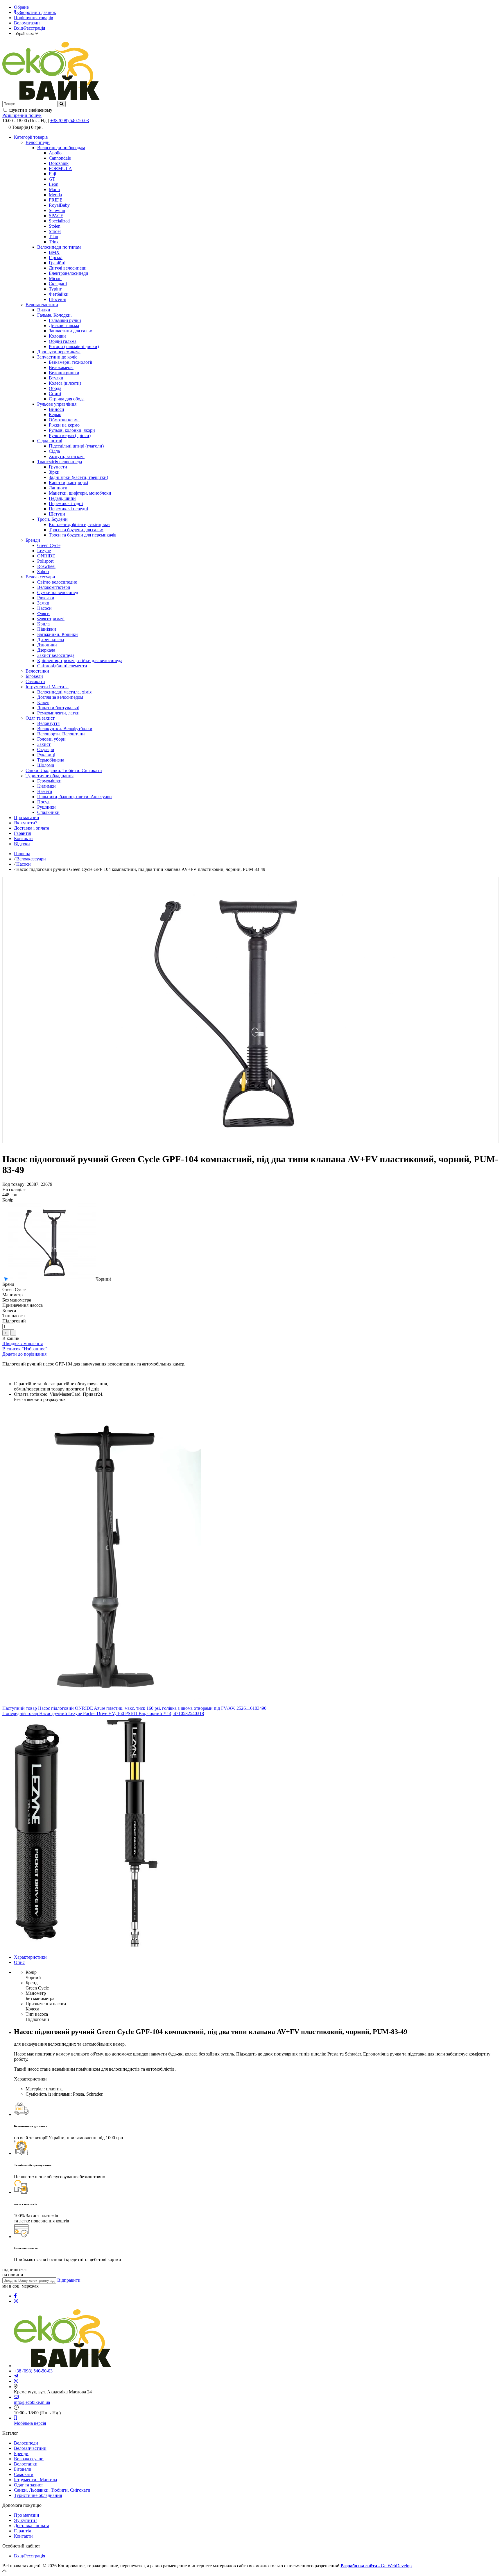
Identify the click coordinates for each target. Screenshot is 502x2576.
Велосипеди (38, 142)
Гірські (56, 257)
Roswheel (46, 566)
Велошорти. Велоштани (61, 734)
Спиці (55, 394)
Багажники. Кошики (58, 634)
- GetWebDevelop (376, 2566)
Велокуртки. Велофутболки (65, 729)
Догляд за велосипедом (60, 697)
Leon (54, 184)
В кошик (11, 1338)
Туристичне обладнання (50, 776)
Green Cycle (49, 545)
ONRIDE (46, 556)
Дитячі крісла (51, 640)
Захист (44, 744)
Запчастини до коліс (57, 357)
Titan (53, 237)
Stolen (55, 226)
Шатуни (57, 514)
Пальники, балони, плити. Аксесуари (75, 797)
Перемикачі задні (66, 503)
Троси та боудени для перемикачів (83, 535)
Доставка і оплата (32, 828)
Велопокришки (64, 373)
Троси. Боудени (52, 519)
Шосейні (58, 299)
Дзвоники (47, 645)
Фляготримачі (51, 619)
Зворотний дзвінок (37, 12)
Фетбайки (59, 294)
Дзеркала (46, 650)
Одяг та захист (40, 718)
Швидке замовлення (23, 1344)
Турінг (55, 289)
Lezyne (44, 551)
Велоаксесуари (40, 577)
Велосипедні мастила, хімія (64, 692)
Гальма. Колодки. (54, 315)
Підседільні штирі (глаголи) (76, 446)
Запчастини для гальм (71, 331)
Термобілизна (51, 760)
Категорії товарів (31, 137)
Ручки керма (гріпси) (70, 435)
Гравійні (57, 263)
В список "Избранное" (25, 1349)
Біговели (34, 676)
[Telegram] (16, 2376)
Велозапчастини (42, 305)
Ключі (43, 702)
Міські (55, 278)
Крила (43, 624)
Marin (54, 189)
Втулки (56, 378)
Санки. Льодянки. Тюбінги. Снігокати (64, 770)
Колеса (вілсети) (65, 383)
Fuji (52, 174)
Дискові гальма (64, 326)
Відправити (69, 2280)
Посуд (43, 802)
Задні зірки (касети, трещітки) (78, 477)
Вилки (44, 310)
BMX (54, 252)
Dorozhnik (59, 163)
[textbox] (29, 104)
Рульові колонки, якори (72, 430)
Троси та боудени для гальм (76, 530)
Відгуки (22, 844)
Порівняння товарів (34, 18)
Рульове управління (57, 404)
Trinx (54, 242)
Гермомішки (49, 781)
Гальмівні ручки (65, 320)
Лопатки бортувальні (58, 708)
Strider (55, 231)
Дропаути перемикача (59, 352)
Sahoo (43, 572)
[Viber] (16, 2381)
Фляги (43, 613)
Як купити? (26, 823)
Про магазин (27, 818)
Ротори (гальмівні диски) (74, 346)
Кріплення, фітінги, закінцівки (79, 524)
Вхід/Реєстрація (29, 28)
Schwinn (57, 210)
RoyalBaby (59, 205)
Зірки (54, 472)
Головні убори (51, 739)
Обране (21, 7)
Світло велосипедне (57, 582)
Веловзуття (48, 723)
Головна (22, 854)
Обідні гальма (63, 341)
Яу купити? (26, 2520)
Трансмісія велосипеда (60, 462)
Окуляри (46, 749)
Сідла (54, 451)
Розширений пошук (22, 115)
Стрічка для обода (67, 399)
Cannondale (60, 158)
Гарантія (22, 833)
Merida (55, 195)
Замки (43, 603)
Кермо (55, 415)
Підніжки (47, 629)
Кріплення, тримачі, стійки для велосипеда (80, 661)
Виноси (57, 409)
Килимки (46, 786)
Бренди (33, 540)
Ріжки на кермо (64, 425)
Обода (55, 388)
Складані (58, 284)
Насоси (44, 608)
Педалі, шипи (62, 498)
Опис (19, 1962)
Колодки (57, 336)
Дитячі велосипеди (68, 268)
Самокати (35, 681)
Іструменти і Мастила (47, 687)
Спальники (48, 812)
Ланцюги (58, 488)
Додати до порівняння (24, 1354)
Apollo (55, 153)
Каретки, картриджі (68, 483)
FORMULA (60, 169)
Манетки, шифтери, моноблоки (80, 493)
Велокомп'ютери (54, 587)
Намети (45, 791)
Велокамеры (61, 367)
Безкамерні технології (70, 362)
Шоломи (46, 765)
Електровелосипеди (69, 273)
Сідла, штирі (50, 441)
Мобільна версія (30, 2423)
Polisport (45, 561)
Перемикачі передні (68, 509)
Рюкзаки (46, 598)
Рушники (46, 807)
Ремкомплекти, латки (58, 713)
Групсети (58, 467)
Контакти (23, 838)
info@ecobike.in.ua (32, 2402)
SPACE (56, 216)
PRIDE (56, 200)
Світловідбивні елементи (62, 666)
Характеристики (30, 1957)
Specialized (59, 221)
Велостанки (37, 671)
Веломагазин (27, 23)
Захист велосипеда (56, 655)
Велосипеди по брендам (61, 148)
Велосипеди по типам (59, 247)
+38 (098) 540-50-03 (70, 121)
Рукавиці (46, 755)
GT (52, 179)
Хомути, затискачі (67, 456)
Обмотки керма (64, 420)
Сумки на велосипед (58, 592)
